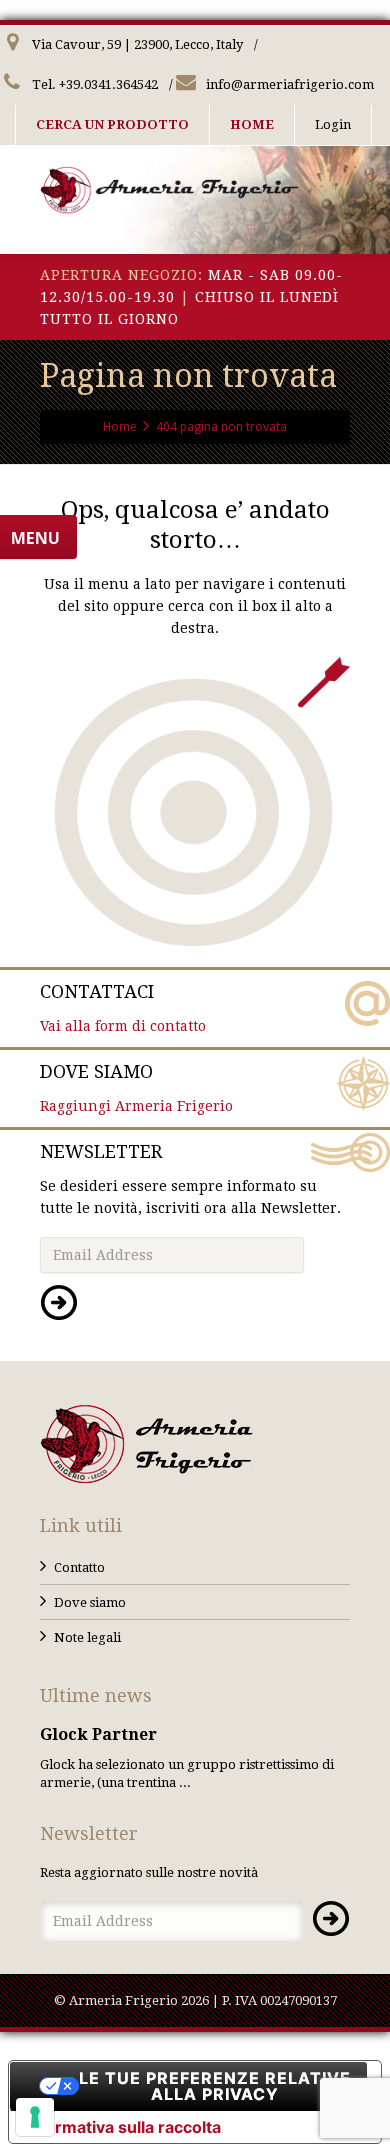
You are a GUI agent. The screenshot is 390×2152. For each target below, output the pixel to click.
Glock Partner (98, 1734)
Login (333, 124)
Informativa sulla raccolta (123, 2127)
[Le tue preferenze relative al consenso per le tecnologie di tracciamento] (35, 2117)
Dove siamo (90, 1602)
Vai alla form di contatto (123, 1007)
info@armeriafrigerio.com (288, 84)
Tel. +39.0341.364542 (93, 84)
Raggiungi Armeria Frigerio (136, 1087)
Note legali (87, 1637)
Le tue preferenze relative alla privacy (215, 2086)
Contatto (79, 1567)
